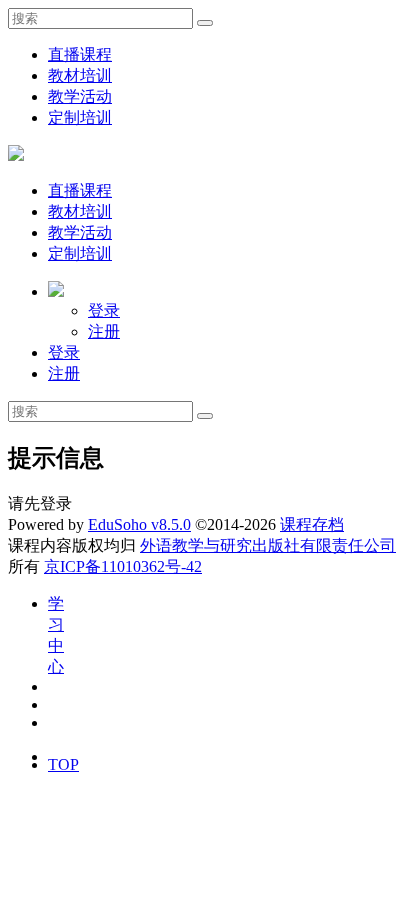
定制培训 (80, 117)
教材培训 (80, 75)
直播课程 (80, 54)
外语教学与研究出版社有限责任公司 (268, 545)
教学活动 (80, 96)
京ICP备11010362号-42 (123, 566)
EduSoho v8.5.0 (139, 524)
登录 (104, 310)
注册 (104, 331)
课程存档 (312, 524)
